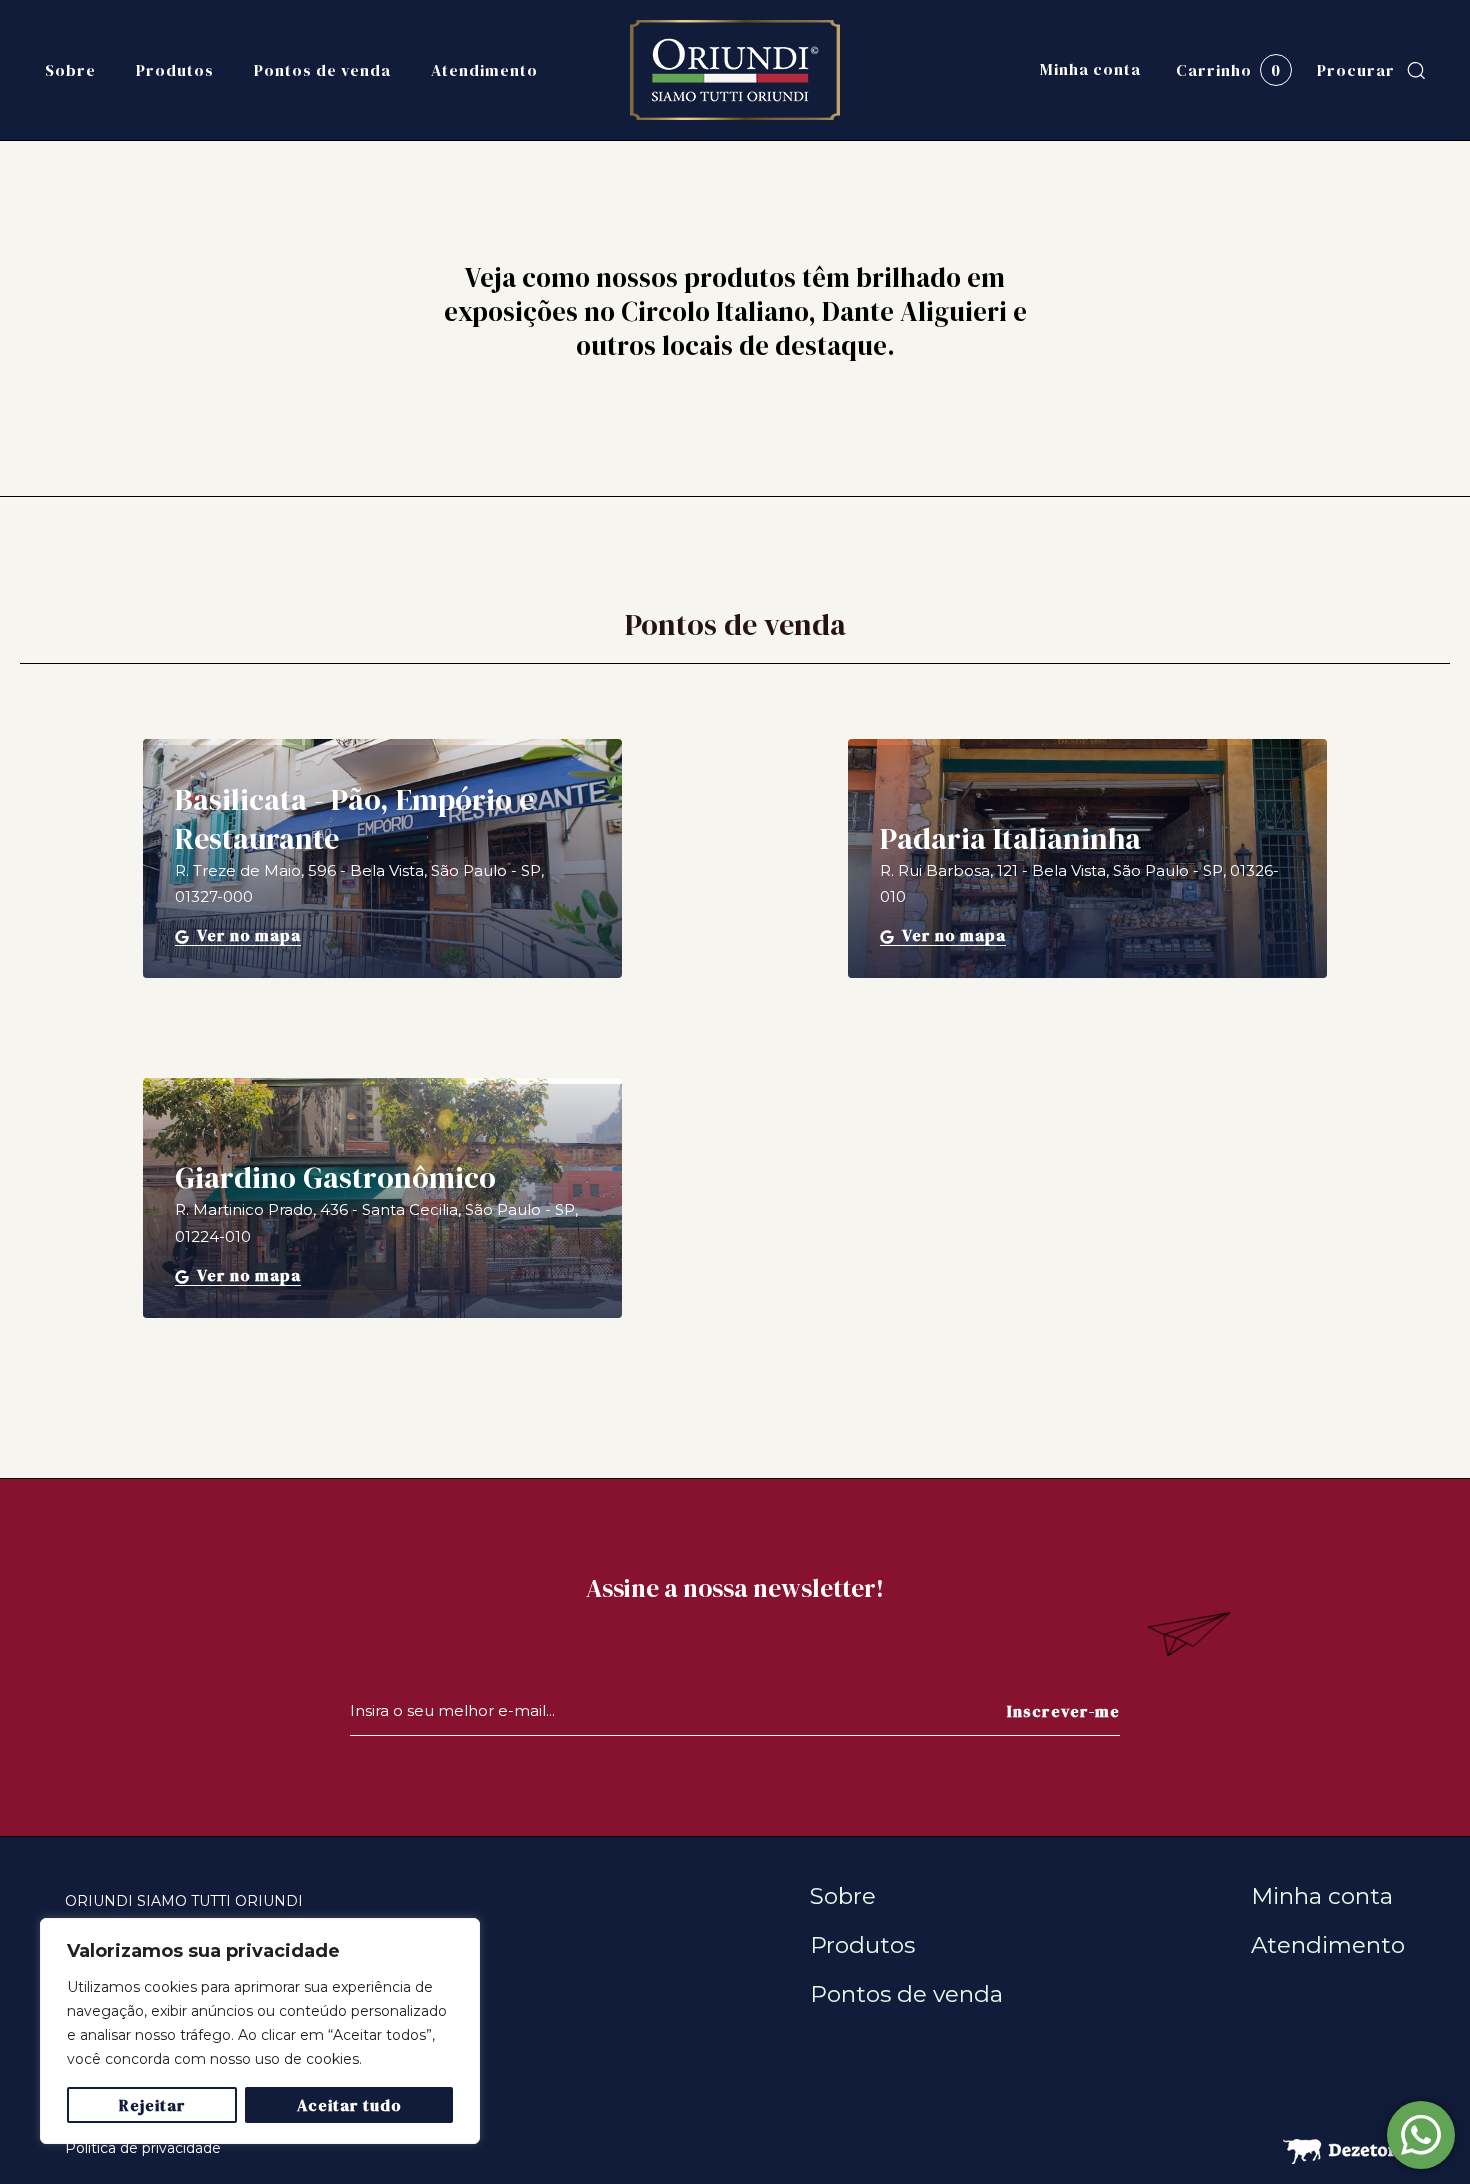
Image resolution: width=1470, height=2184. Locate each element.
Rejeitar (152, 2105)
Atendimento (484, 70)
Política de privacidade (143, 2148)
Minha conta (1090, 69)
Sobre (70, 70)
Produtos (175, 70)
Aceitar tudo (349, 2105)
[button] (1371, 70)
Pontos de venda (322, 70)
